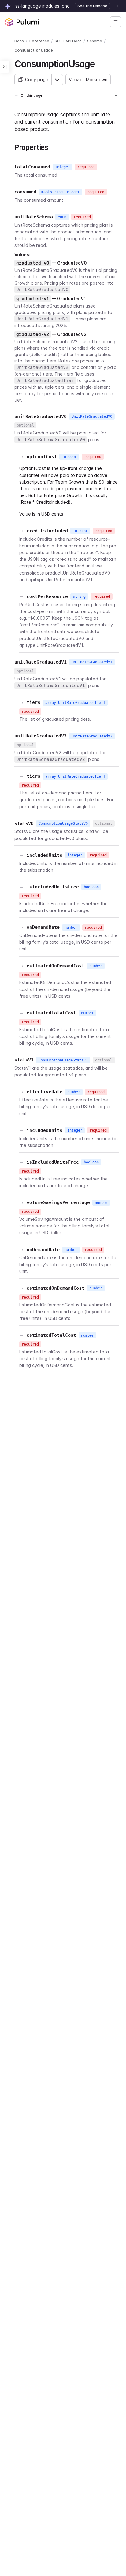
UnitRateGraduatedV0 (92, 416)
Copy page (37, 79)
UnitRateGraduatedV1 (92, 662)
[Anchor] (99, 63)
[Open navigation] (116, 22)
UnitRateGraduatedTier (81, 703)
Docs (19, 41)
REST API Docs (68, 41)
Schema (95, 41)
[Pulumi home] (22, 22)
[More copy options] (57, 80)
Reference (39, 41)
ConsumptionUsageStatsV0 (63, 823)
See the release (92, 6)
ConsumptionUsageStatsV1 (63, 1060)
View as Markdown (88, 79)
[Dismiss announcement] (117, 6)
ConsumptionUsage (34, 50)
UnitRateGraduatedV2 (92, 736)
